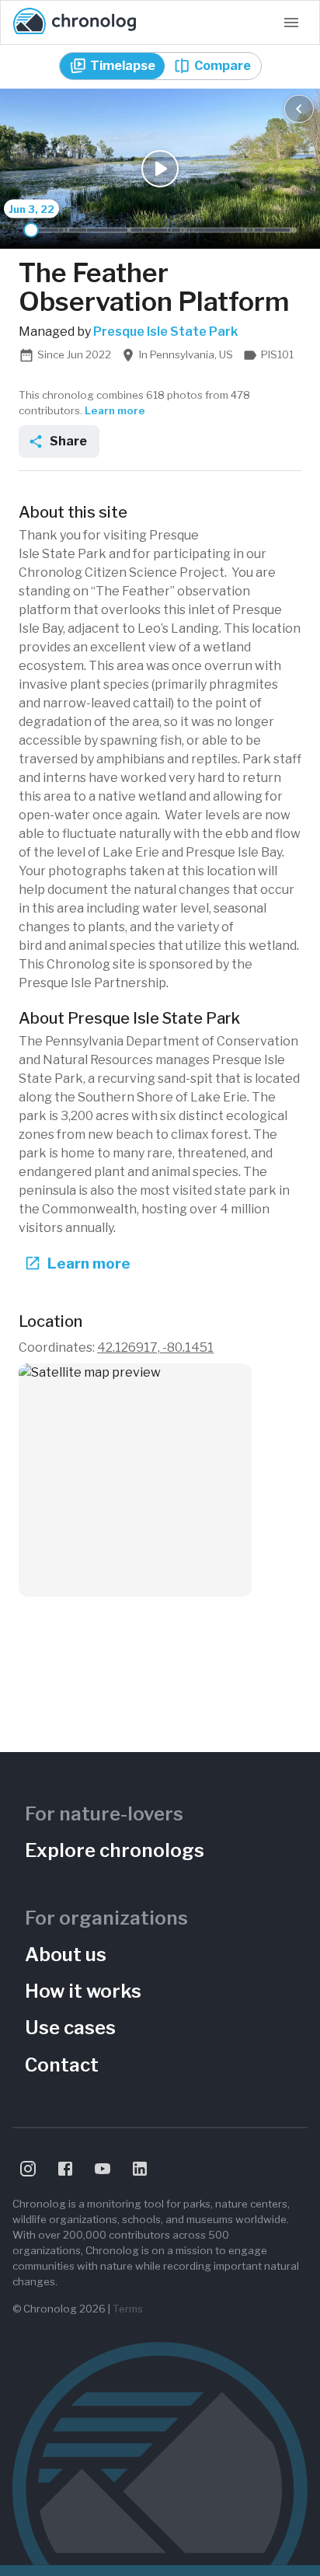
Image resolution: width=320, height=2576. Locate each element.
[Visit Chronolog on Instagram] (28, 2169)
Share (68, 441)
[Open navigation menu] (291, 23)
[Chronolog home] (75, 23)
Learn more (115, 410)
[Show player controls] (299, 109)
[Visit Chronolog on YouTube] (103, 2169)
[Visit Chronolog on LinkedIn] (140, 2169)
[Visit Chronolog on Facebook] (65, 2169)
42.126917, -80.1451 (155, 1347)
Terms (128, 2309)
